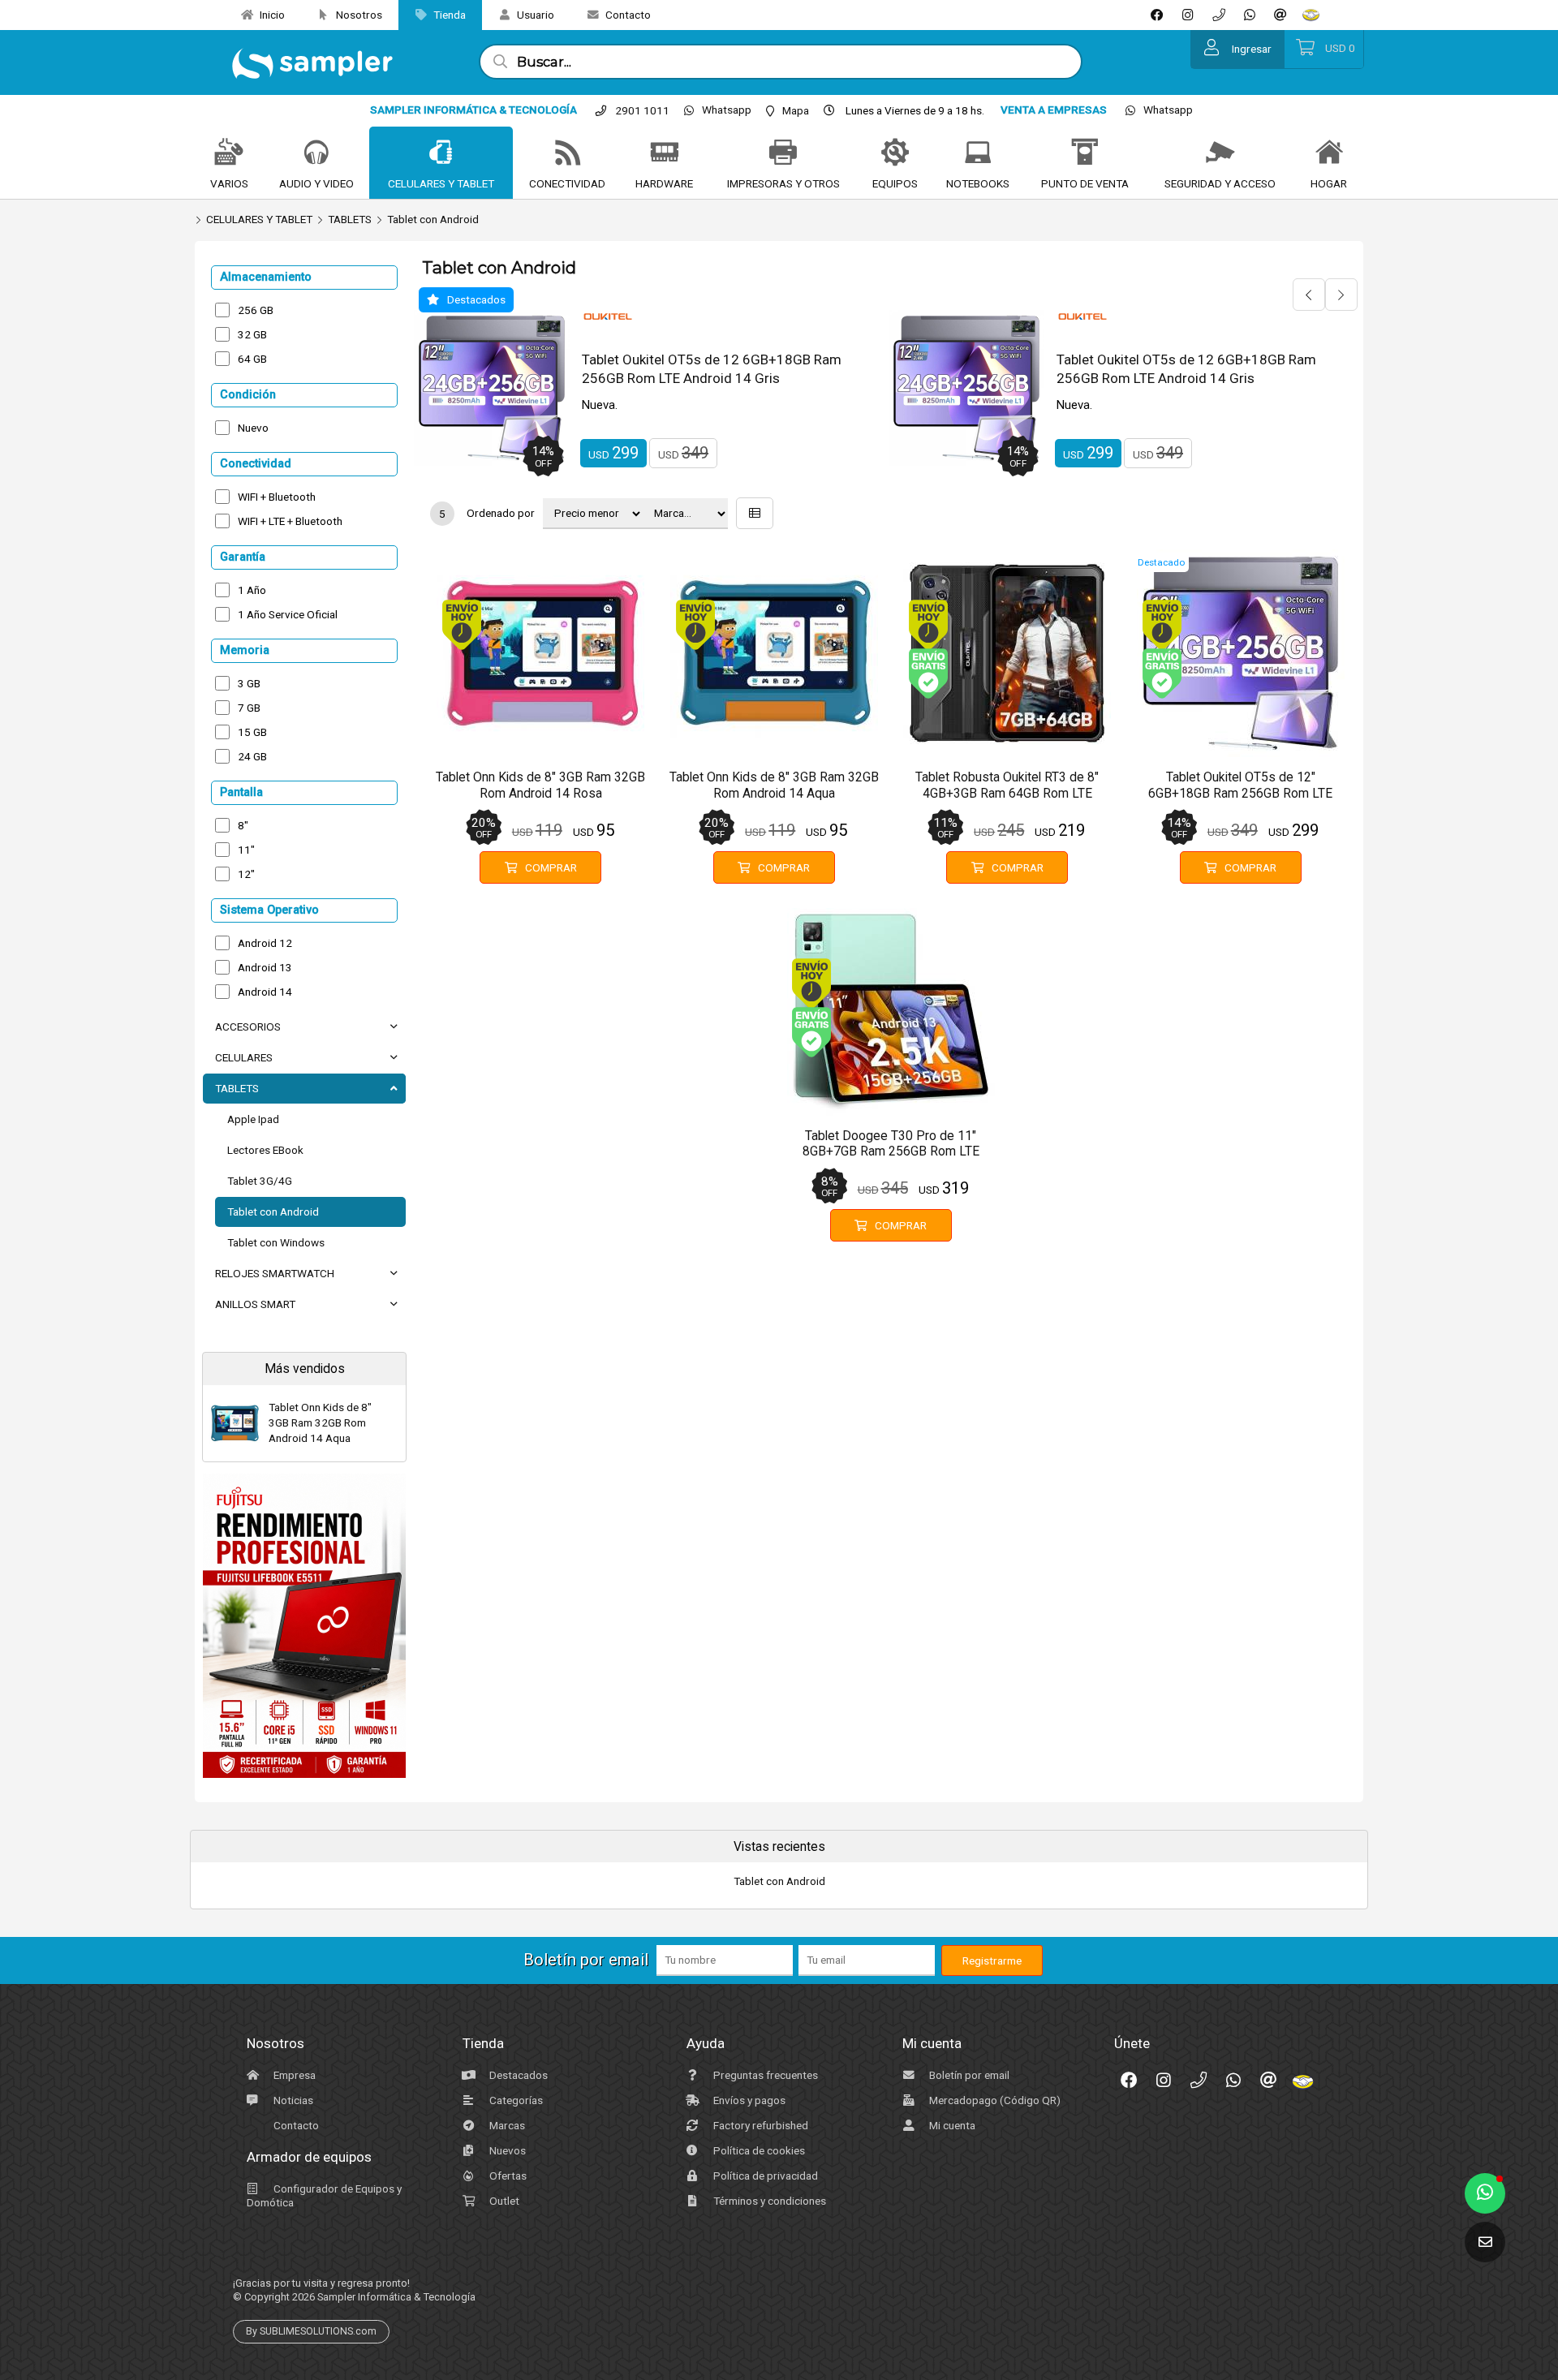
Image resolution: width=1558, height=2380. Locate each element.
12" (246, 874)
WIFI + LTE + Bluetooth (290, 521)
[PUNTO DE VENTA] (1085, 153)
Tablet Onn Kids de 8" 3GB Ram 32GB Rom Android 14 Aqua (320, 1422)
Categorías (515, 2100)
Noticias (292, 2100)
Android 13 (265, 967)
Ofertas (507, 2176)
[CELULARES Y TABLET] (441, 153)
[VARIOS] (229, 153)
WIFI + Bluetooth (277, 497)
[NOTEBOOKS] (978, 153)
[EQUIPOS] (895, 153)
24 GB (252, 756)
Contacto (627, 15)
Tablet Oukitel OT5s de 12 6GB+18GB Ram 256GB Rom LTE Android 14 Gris (712, 369)
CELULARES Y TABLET (259, 219)
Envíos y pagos (748, 2100)
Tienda (448, 15)
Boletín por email (968, 2075)
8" (243, 825)
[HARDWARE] (665, 153)
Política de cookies (758, 2150)
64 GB (252, 359)
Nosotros (358, 15)
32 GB (252, 334)
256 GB (256, 310)
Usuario (534, 15)
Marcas (506, 2125)
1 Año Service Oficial (288, 614)
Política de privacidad (764, 2176)
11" (246, 850)
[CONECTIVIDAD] (567, 153)
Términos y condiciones (768, 2201)
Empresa (293, 2075)
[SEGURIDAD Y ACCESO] (1220, 153)
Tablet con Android (433, 219)
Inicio (271, 15)
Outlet (503, 2201)
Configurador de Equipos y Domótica (324, 2195)
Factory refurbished (760, 2125)
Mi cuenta (951, 2125)
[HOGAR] (1329, 153)
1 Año (252, 590)
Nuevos (506, 2150)
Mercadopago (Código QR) (994, 2100)
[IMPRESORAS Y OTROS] (783, 153)
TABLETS (350, 219)
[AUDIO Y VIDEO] (316, 153)
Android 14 (265, 992)
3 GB (249, 683)
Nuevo (253, 428)
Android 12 (265, 943)
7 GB (249, 708)
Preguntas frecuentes (764, 2075)
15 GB (252, 732)
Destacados (517, 2075)
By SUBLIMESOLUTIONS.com (311, 2331)
